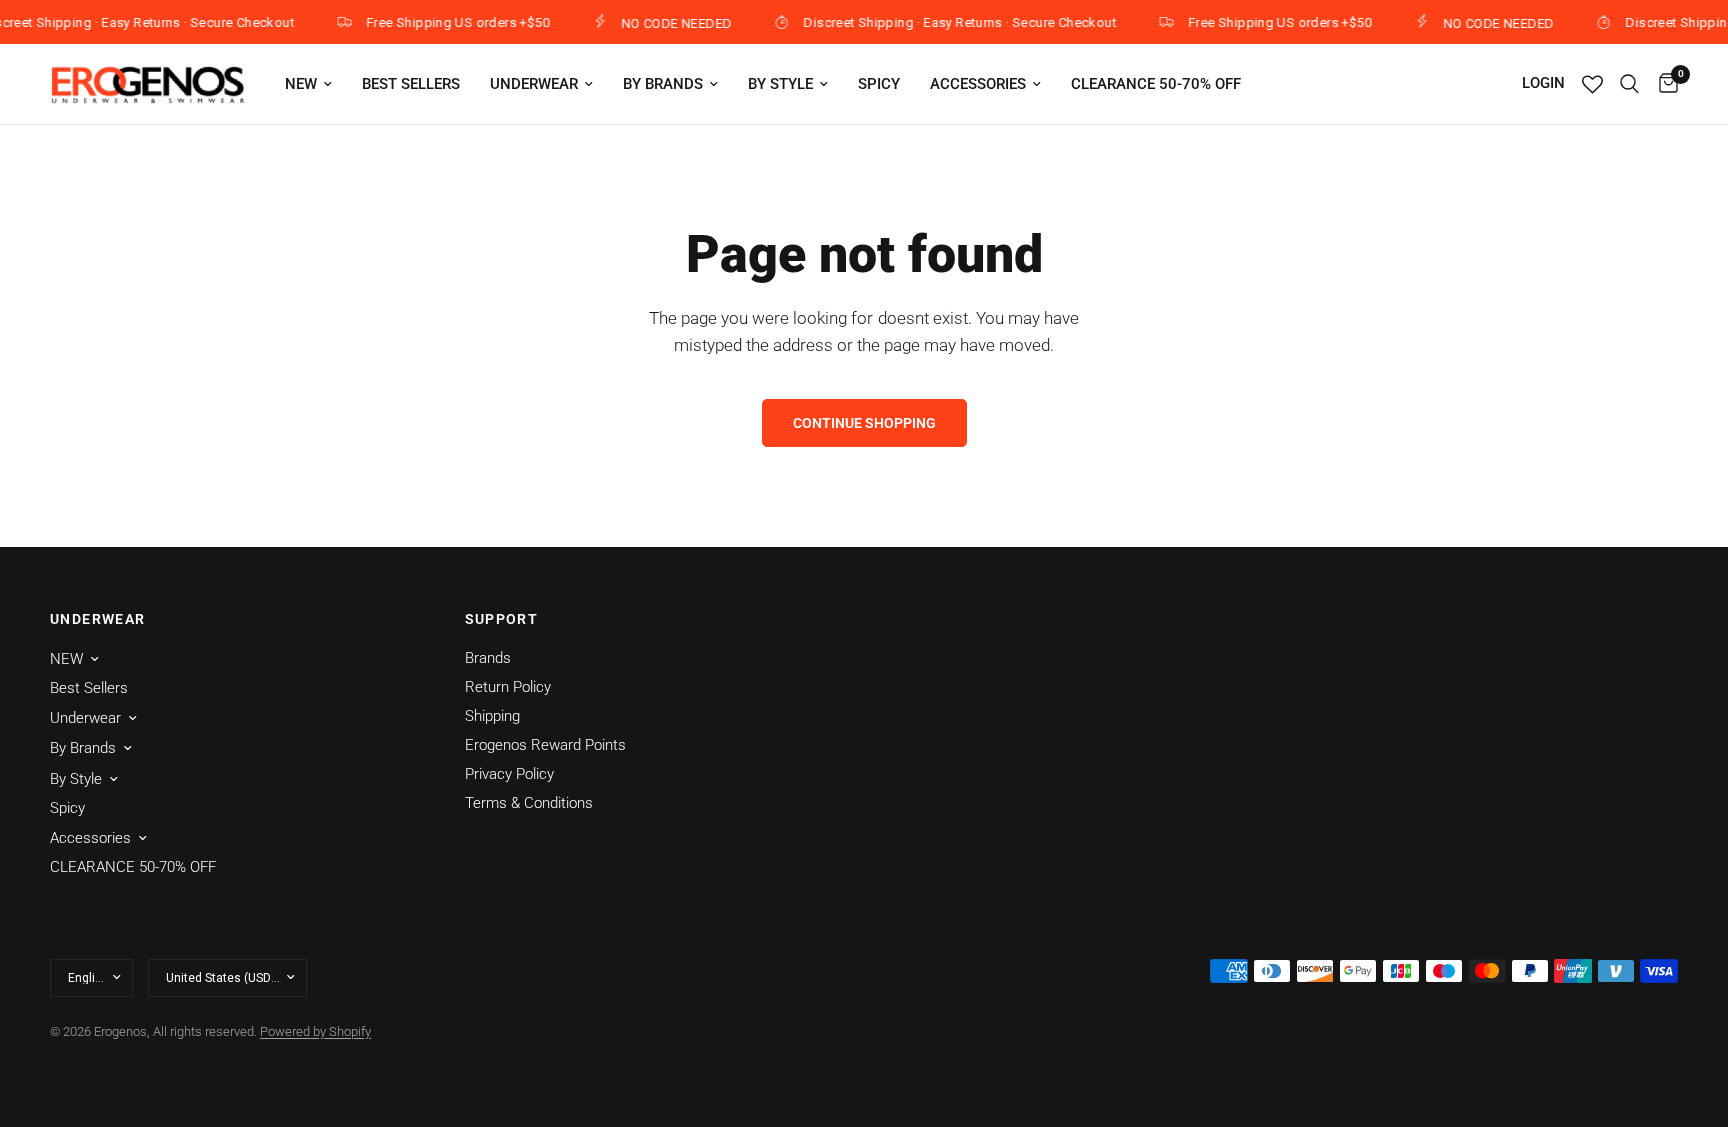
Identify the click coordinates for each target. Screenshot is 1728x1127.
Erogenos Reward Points (545, 745)
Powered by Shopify (315, 1031)
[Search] (1629, 84)
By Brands (663, 84)
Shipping (492, 716)
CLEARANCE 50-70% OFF (1156, 84)
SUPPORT (502, 619)
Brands (488, 658)
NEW (301, 84)
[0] (1663, 84)
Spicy (879, 84)
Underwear (534, 84)
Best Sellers (411, 84)
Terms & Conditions (529, 803)
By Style (780, 84)
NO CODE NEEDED (667, 23)
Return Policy (508, 687)
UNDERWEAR (98, 619)
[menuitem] (308, 84)
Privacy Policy (509, 774)
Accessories (978, 84)
